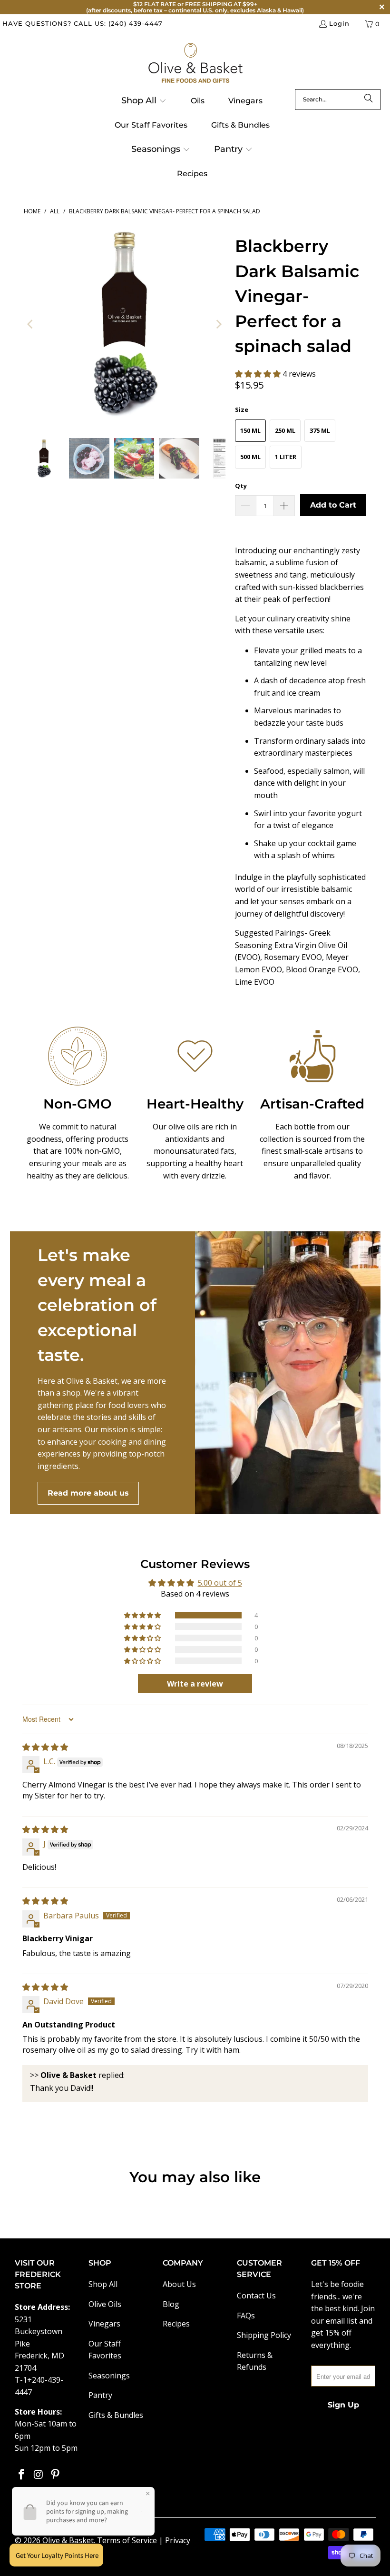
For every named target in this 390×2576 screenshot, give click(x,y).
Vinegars (104, 2324)
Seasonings (109, 2376)
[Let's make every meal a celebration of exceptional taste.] (288, 1373)
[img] (45, 1747)
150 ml (250, 430)
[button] (144, 101)
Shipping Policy (264, 2335)
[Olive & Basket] (195, 64)
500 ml (250, 457)
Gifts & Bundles (116, 2415)
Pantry (100, 2395)
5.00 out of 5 (220, 1583)
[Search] (369, 100)
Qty (241, 486)
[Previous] (31, 324)
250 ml (285, 430)
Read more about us (88, 1493)
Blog (171, 2304)
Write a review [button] (195, 1684)
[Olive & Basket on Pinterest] (56, 2475)
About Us (179, 2284)
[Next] (218, 324)
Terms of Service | (131, 2540)
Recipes (176, 2324)
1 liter (286, 457)
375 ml (320, 430)
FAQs (246, 2316)
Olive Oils (105, 2304)
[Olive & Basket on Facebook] (22, 2475)
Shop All (103, 2284)
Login (339, 23)
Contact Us (256, 2296)
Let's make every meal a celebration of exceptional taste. (97, 1305)
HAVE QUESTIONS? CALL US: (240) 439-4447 (83, 23)
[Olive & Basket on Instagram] (39, 2475)
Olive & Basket (68, 2540)
